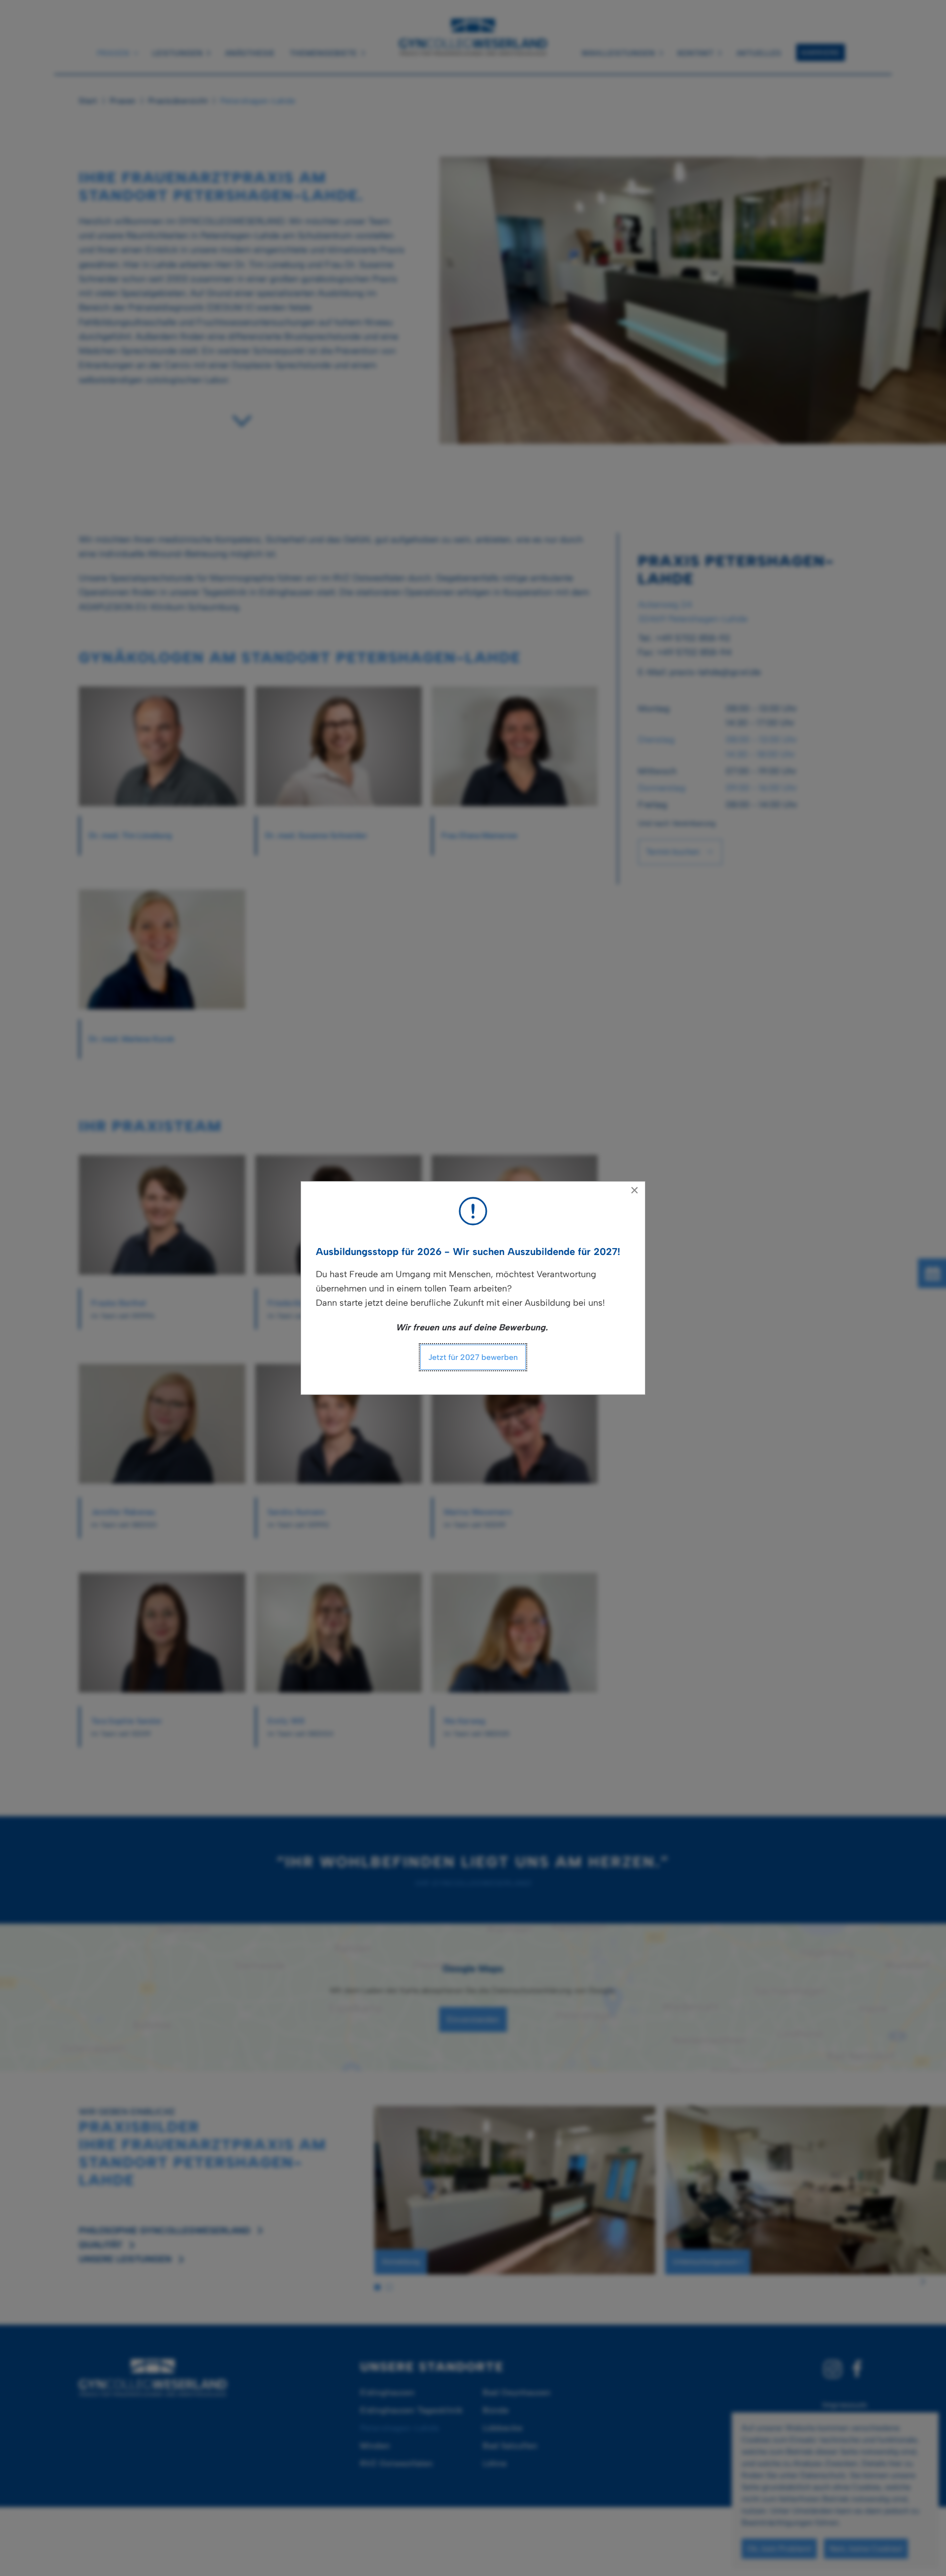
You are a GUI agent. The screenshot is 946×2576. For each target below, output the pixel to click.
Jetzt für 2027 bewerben (473, 1357)
